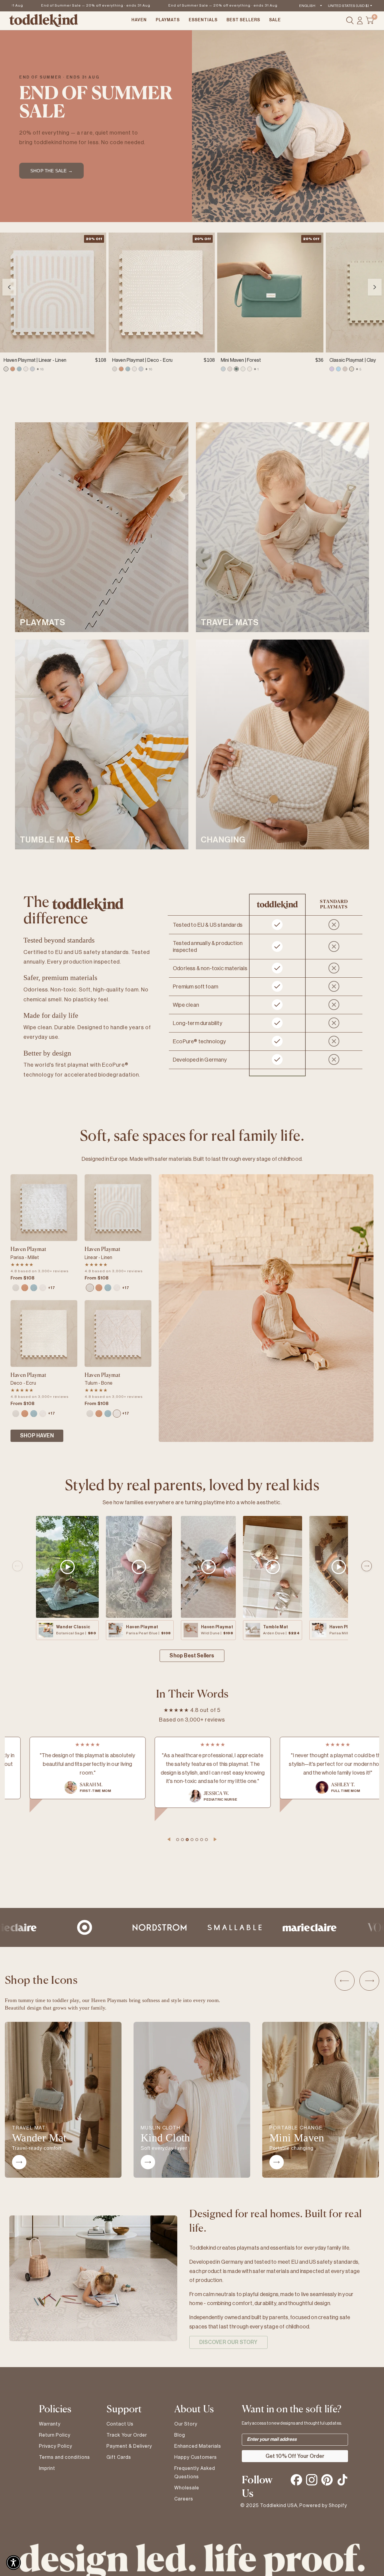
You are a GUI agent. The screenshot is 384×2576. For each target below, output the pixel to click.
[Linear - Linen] (16, 1288)
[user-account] (360, 21)
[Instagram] (312, 2480)
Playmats (168, 20)
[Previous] (9, 287)
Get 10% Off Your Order (295, 2456)
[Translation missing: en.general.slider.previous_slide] (17, 1566)
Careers (184, 2499)
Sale (275, 20)
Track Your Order (127, 2435)
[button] (13, 2563)
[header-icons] (350, 21)
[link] (6, 369)
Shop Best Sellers (192, 1656)
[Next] (375, 287)
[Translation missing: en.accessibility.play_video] (67, 1567)
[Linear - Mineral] (34, 1288)
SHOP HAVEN (37, 1436)
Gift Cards (119, 2457)
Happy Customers (196, 2457)
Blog (180, 2435)
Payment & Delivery (129, 2446)
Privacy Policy (56, 2446)
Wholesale (187, 2488)
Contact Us (120, 2424)
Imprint (47, 2468)
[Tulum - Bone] (43, 1288)
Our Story (186, 2424)
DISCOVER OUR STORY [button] (228, 2342)
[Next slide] (369, 1981)
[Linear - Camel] (25, 1288)
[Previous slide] (345, 1981)
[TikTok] (342, 2480)
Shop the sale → (51, 171)
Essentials (203, 20)
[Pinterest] (327, 2480)
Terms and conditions (64, 2457)
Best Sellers (243, 20)
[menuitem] (139, 21)
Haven (139, 20)
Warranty (50, 2424)
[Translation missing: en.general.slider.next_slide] (367, 1566)
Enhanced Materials (198, 2446)
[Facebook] (296, 2480)
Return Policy (55, 2435)
